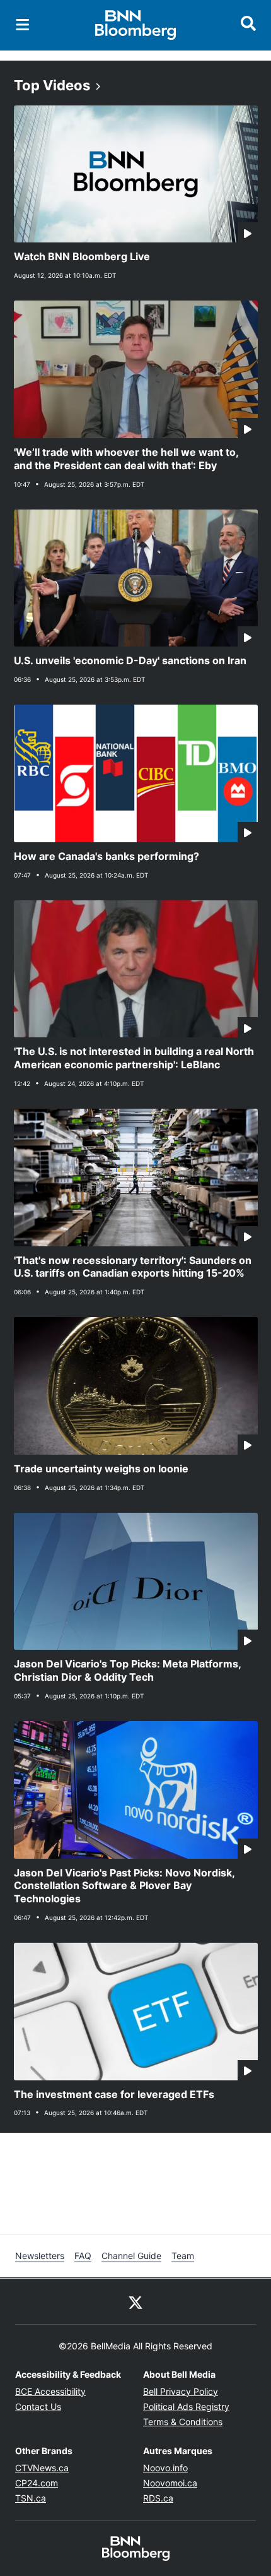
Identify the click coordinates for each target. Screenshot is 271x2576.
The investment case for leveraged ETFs (114, 2094)
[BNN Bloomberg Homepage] (136, 25)
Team (183, 2256)
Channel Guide (131, 2256)
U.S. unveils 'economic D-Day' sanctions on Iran (130, 660)
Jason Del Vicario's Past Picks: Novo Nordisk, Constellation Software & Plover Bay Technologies (124, 1886)
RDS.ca (158, 2498)
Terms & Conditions (183, 2422)
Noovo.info (165, 2468)
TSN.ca (31, 2498)
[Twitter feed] (135, 2301)
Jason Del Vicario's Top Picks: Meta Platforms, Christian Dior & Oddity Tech (128, 1670)
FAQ (83, 2256)
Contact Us (38, 2406)
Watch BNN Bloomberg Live (82, 256)
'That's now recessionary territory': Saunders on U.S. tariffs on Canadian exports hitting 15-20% (133, 1267)
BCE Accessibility (50, 2391)
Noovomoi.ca (170, 2483)
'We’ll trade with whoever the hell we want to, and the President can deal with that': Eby (126, 459)
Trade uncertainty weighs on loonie (101, 1469)
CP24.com (37, 2483)
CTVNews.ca (42, 2468)
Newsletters (40, 2256)
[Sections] (23, 25)
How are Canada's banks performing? (107, 856)
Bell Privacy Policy (181, 2391)
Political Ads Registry (186, 2406)
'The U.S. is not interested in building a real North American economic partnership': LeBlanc (134, 1058)
